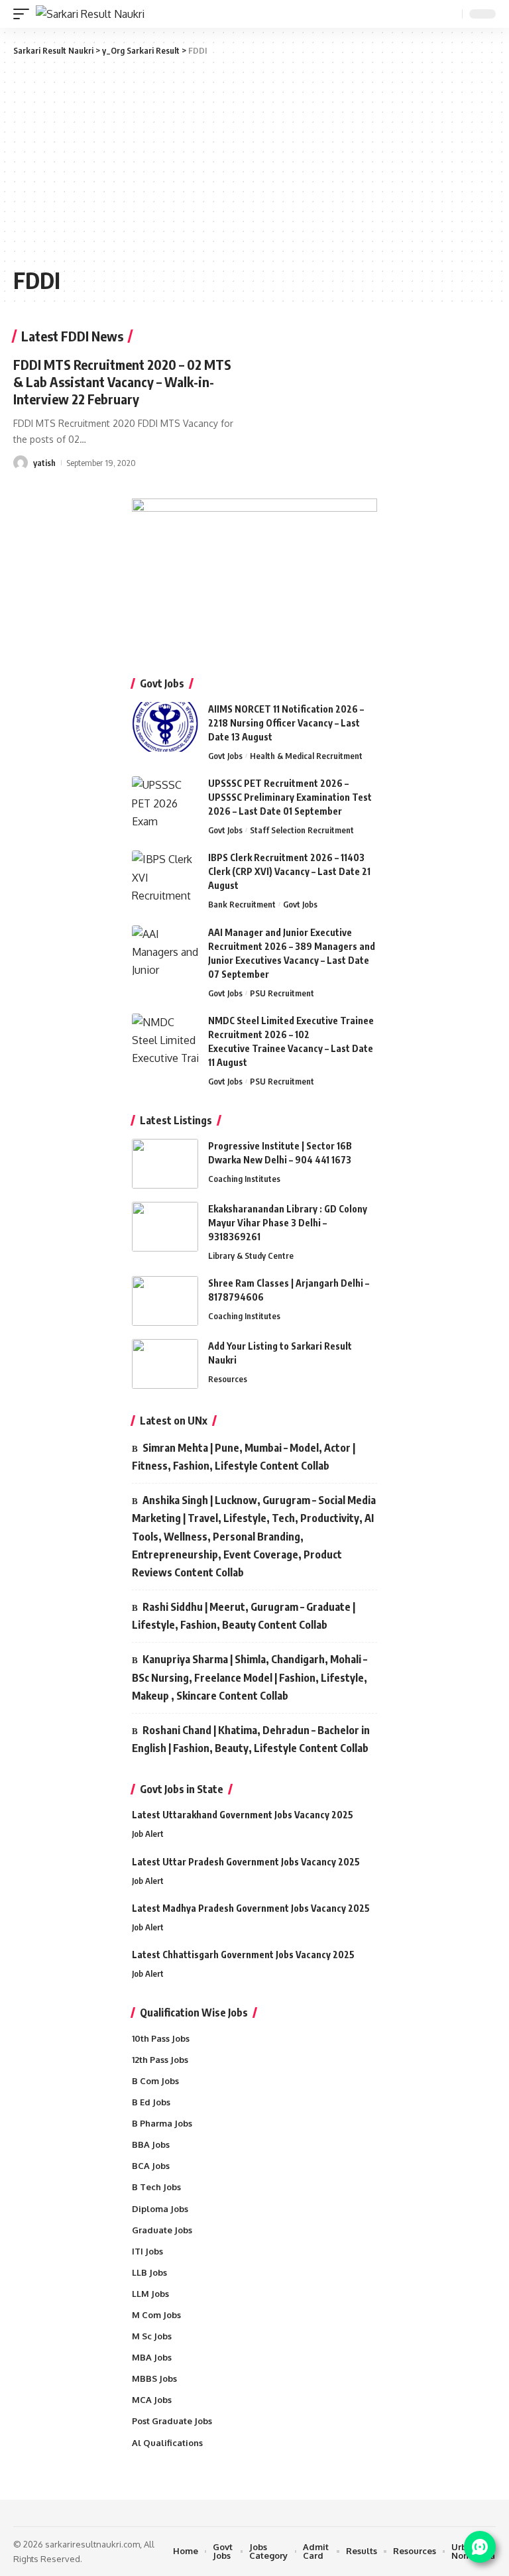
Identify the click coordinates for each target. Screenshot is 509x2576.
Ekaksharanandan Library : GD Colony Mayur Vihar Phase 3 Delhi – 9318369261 (288, 1223)
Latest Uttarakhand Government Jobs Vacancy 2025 (243, 1815)
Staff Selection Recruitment (302, 830)
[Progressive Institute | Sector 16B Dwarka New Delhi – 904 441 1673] (165, 1164)
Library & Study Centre (251, 1256)
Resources (228, 1379)
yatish (44, 463)
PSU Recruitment (282, 993)
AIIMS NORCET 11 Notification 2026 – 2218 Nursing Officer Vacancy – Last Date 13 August (286, 723)
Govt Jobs (225, 756)
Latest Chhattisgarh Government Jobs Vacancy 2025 (243, 1955)
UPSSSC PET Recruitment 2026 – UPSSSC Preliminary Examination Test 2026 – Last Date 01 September (290, 797)
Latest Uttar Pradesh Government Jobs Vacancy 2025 (246, 1862)
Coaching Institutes (244, 1179)
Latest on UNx (174, 1421)
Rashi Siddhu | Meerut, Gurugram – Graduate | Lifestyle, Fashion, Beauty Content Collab (244, 1616)
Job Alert (148, 1834)
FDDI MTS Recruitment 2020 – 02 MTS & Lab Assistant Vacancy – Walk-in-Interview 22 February (122, 381)
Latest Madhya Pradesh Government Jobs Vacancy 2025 (251, 1908)
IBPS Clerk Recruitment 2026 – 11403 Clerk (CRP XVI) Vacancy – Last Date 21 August (289, 871)
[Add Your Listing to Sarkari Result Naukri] (165, 1364)
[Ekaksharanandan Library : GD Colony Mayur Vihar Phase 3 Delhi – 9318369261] (165, 1227)
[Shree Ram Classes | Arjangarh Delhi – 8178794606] (165, 1301)
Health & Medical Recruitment (306, 756)
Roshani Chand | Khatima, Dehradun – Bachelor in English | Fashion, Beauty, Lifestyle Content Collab (251, 1739)
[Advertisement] (254, 160)
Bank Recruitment (242, 904)
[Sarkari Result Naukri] (90, 14)
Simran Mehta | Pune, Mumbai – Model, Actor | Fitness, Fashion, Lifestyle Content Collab (244, 1457)
